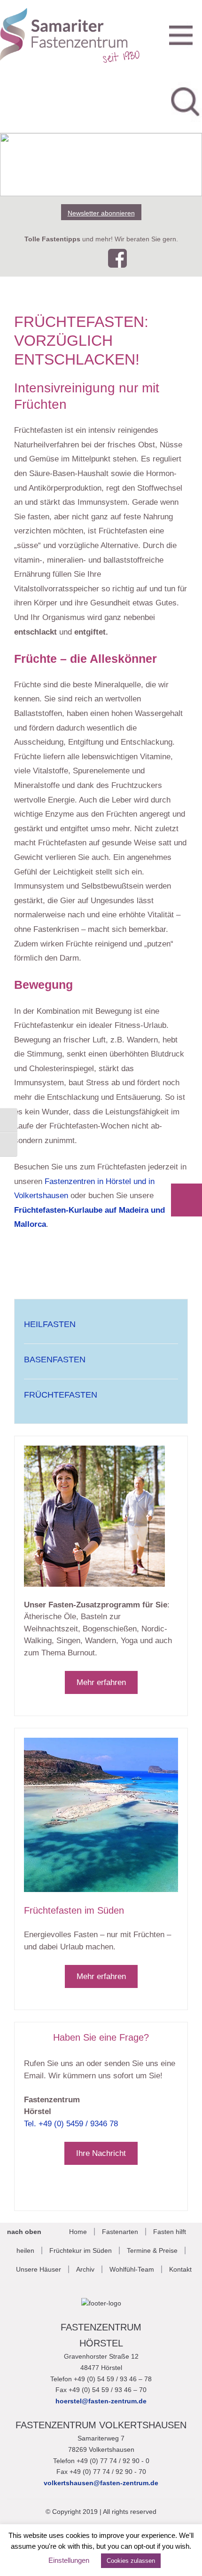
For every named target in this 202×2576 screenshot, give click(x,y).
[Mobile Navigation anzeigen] (181, 34)
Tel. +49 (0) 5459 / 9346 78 (71, 2124)
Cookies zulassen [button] (131, 2561)
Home (78, 2232)
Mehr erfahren (101, 1682)
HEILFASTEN (50, 1324)
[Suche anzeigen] (186, 100)
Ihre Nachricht (101, 2153)
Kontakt (180, 2269)
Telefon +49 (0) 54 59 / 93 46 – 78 (101, 2379)
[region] (101, 165)
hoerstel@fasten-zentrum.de (101, 2401)
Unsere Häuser (39, 2269)
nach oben (24, 2232)
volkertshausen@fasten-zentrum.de (101, 2483)
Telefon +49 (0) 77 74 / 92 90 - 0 (101, 2461)
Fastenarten (120, 2232)
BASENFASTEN (55, 1360)
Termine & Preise (152, 2250)
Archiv (85, 2269)
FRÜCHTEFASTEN (61, 1395)
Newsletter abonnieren (101, 213)
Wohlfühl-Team (132, 2269)
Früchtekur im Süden (81, 2250)
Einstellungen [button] (69, 2560)
